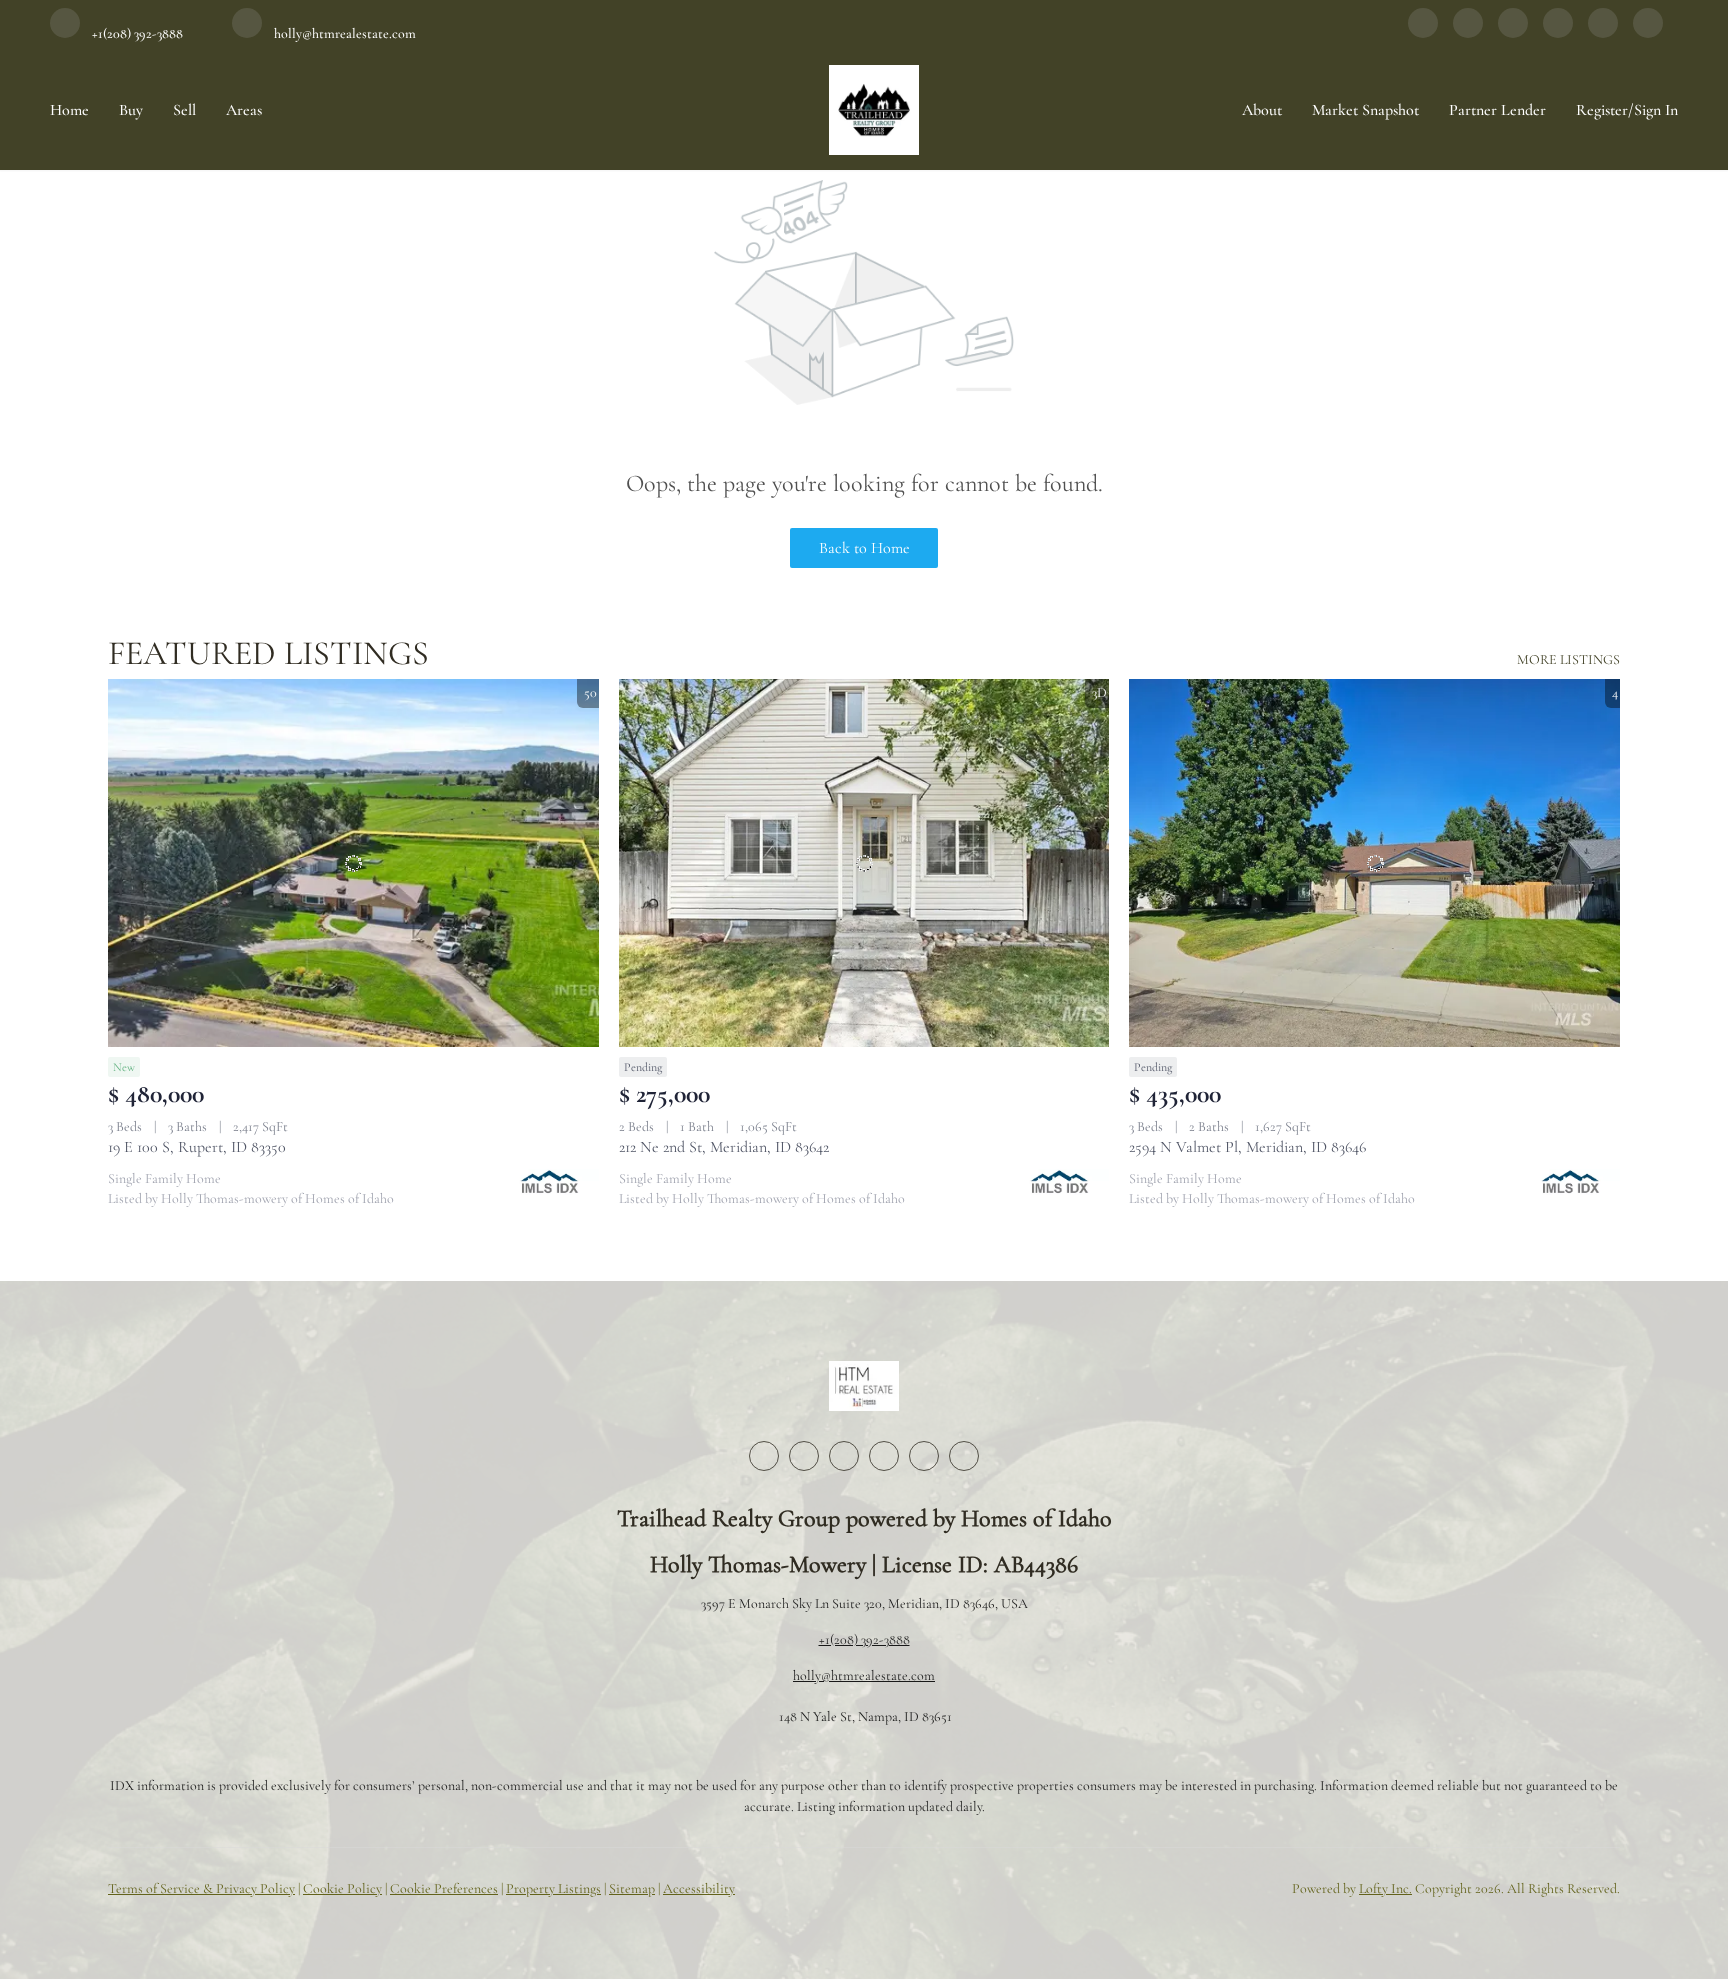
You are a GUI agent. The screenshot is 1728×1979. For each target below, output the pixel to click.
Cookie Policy (342, 1888)
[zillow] (1513, 33)
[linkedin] (1468, 33)
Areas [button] (244, 110)
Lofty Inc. (1385, 1888)
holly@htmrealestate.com (864, 1675)
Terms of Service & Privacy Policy (201, 1888)
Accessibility (699, 1888)
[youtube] (1603, 33)
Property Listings (553, 1888)
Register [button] (1602, 110)
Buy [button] (131, 110)
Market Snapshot (1365, 110)
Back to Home (864, 548)
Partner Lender (1497, 110)
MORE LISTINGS (1568, 659)
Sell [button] (184, 110)
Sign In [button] (1656, 110)
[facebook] (1423, 33)
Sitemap (632, 1888)
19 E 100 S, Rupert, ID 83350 (197, 1147)
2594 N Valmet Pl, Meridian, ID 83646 (1247, 1147)
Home (69, 110)
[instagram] (1558, 33)
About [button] (1262, 110)
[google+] (1648, 33)
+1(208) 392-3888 (864, 1639)
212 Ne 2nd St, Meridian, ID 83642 (724, 1147)
